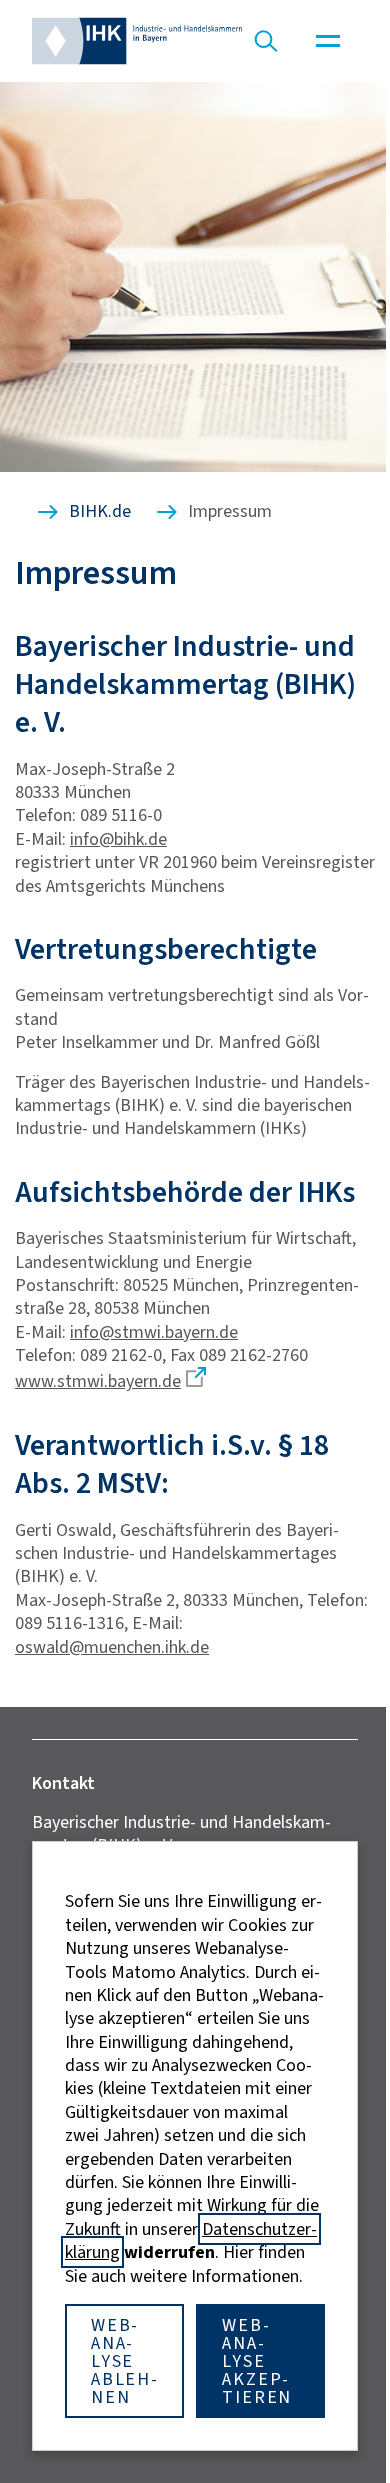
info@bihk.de (118, 839)
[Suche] (266, 41)
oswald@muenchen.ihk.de (112, 1647)
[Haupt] (328, 41)
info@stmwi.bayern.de (154, 1332)
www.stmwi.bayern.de (98, 1381)
